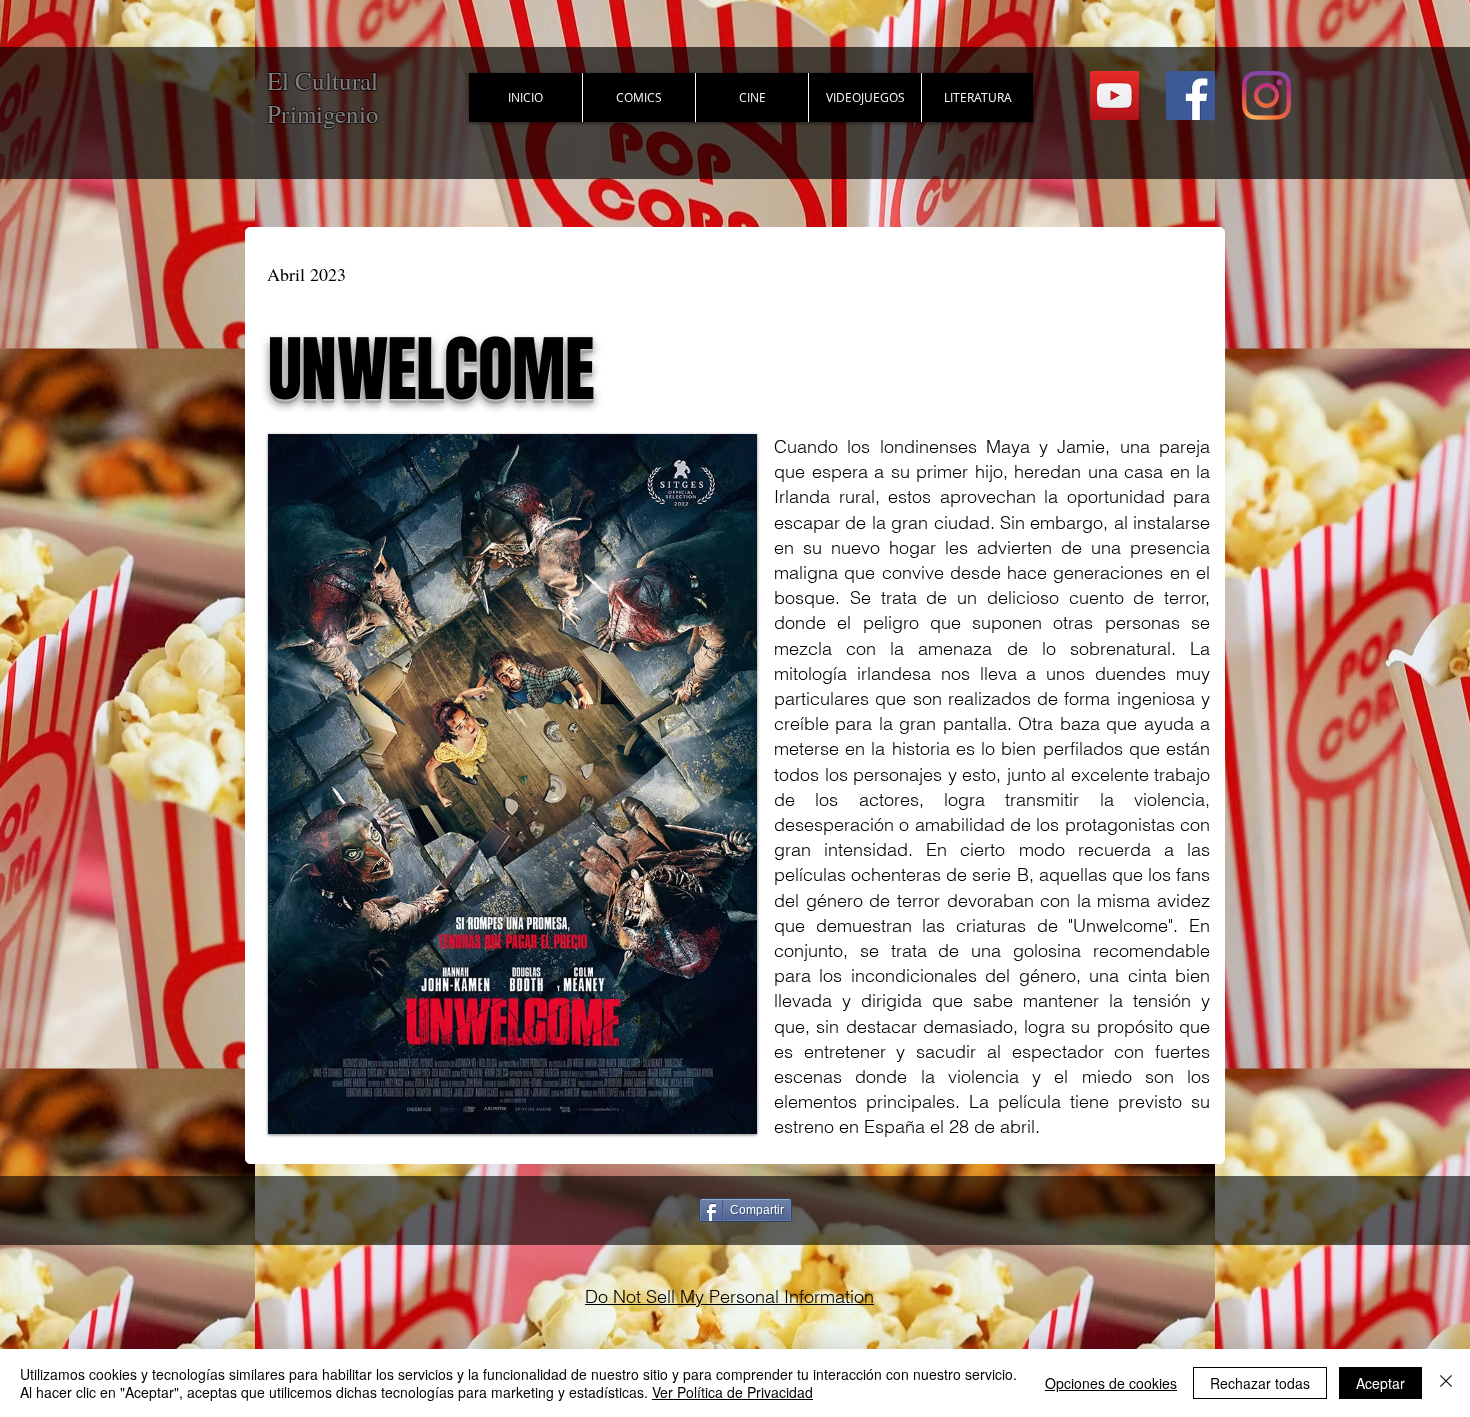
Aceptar (1380, 1383)
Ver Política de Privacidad (732, 1392)
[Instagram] (1266, 95)
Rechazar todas (1260, 1383)
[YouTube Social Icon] (1114, 95)
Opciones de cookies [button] (1111, 1383)
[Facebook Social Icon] (1190, 95)
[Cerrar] (1446, 1383)
